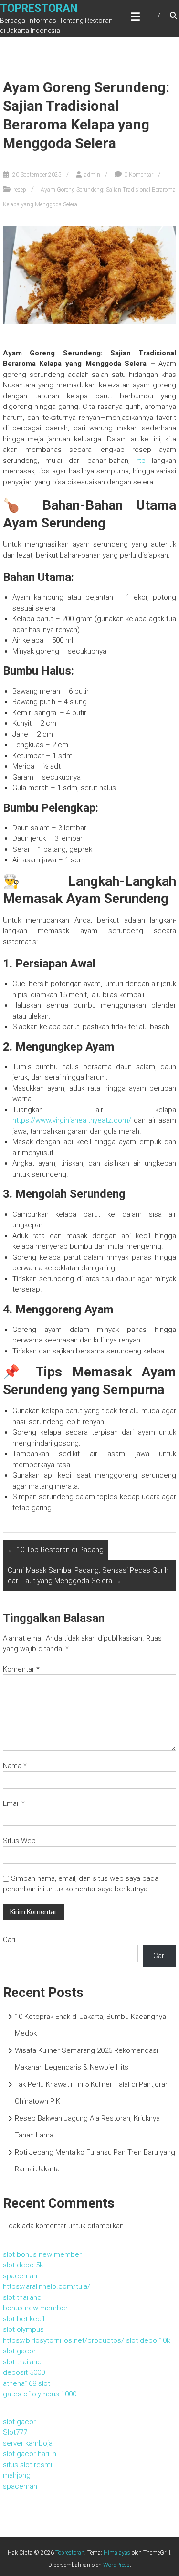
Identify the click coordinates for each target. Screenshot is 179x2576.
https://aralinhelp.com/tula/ (47, 2286)
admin (92, 175)
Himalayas (117, 2553)
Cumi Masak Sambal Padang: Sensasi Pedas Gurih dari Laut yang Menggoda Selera (88, 1576)
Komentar (21, 1669)
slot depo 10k (148, 2340)
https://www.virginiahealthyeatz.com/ (72, 1120)
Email (14, 1803)
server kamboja (28, 2443)
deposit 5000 (24, 2372)
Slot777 (15, 2432)
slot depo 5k (23, 2265)
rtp (141, 461)
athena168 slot (26, 2383)
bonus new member (35, 2308)
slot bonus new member (42, 2254)
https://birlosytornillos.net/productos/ (63, 2340)
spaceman (20, 2276)
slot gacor (19, 2351)
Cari (9, 1940)
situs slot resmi (27, 2465)
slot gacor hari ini (30, 2454)
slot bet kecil (24, 2319)
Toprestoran (39, 8)
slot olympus (23, 2329)
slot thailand (22, 2297)
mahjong (17, 2475)
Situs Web (19, 1841)
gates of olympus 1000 (40, 2394)
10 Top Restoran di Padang (56, 1550)
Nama (15, 1766)
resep (20, 190)
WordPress (116, 2565)
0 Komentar (139, 175)
